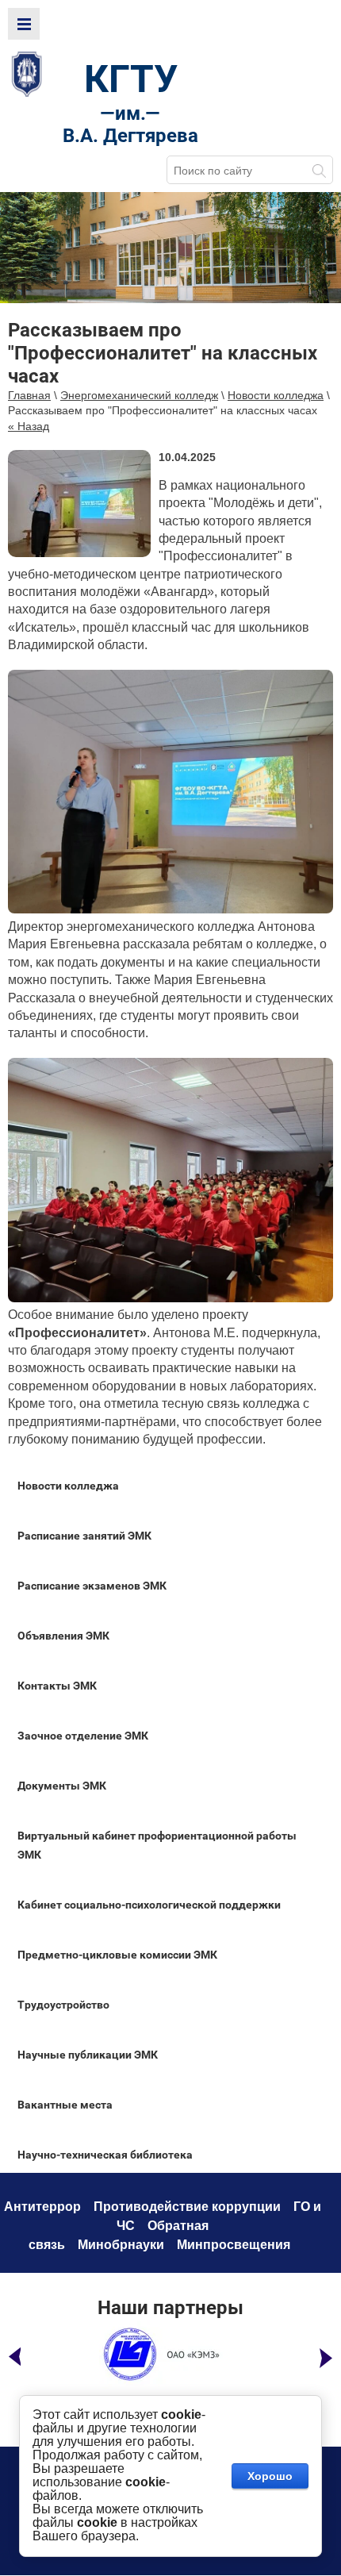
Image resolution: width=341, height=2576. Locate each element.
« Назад (29, 426)
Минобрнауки (121, 2245)
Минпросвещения (234, 2245)
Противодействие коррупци (183, 2207)
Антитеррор (42, 2207)
